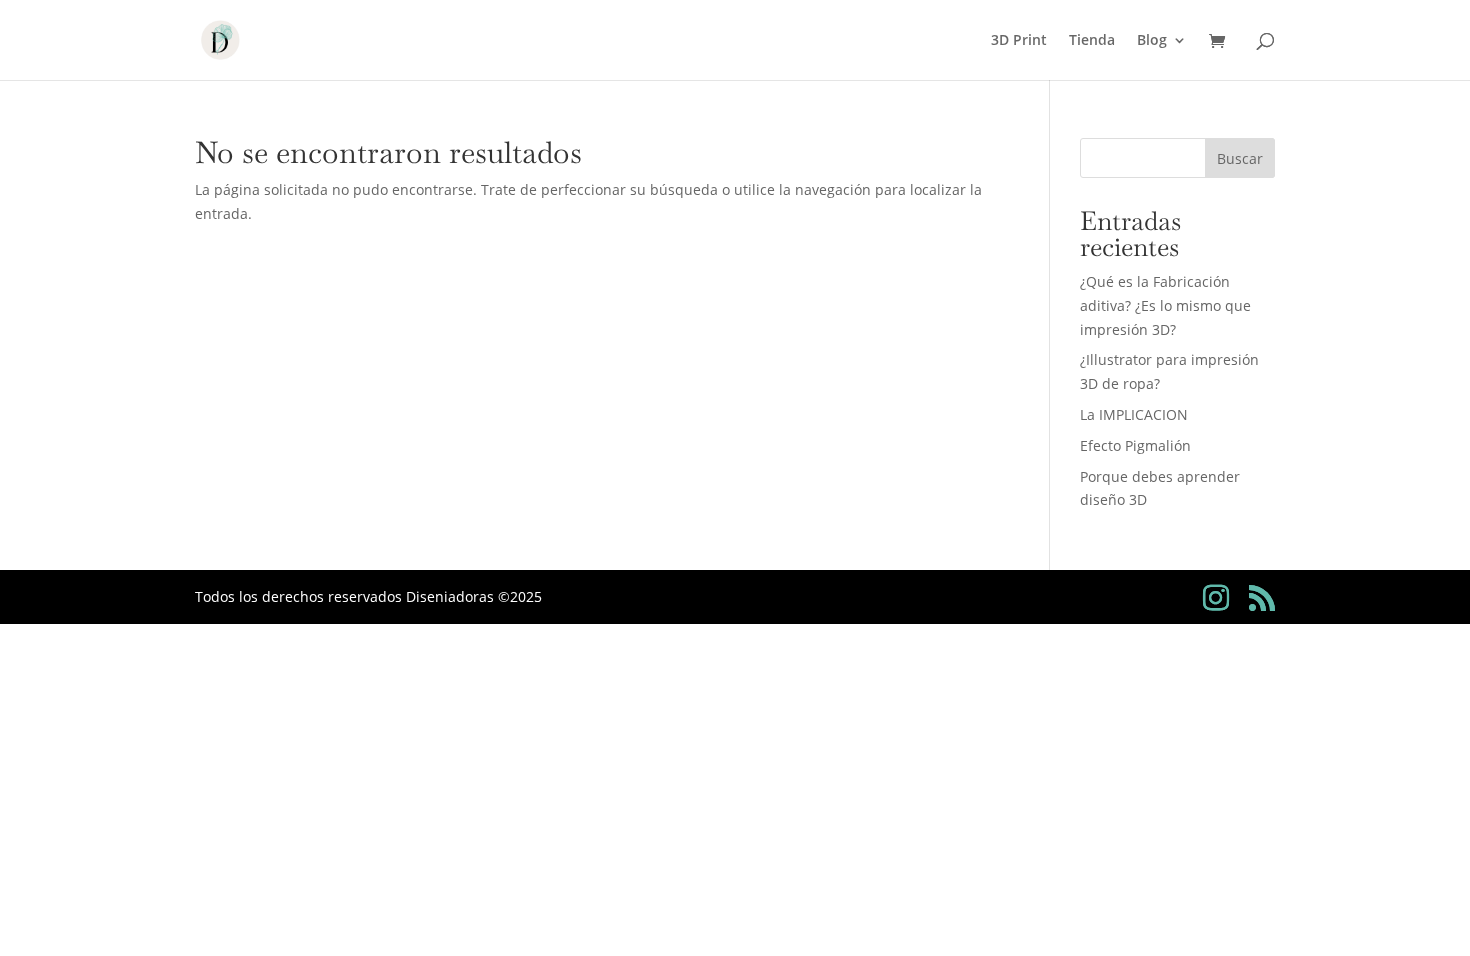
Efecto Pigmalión (1135, 445)
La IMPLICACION (1134, 414)
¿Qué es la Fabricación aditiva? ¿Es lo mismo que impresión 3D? (1165, 305)
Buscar (1240, 158)
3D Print (1019, 41)
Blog (1152, 41)
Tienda (1092, 41)
